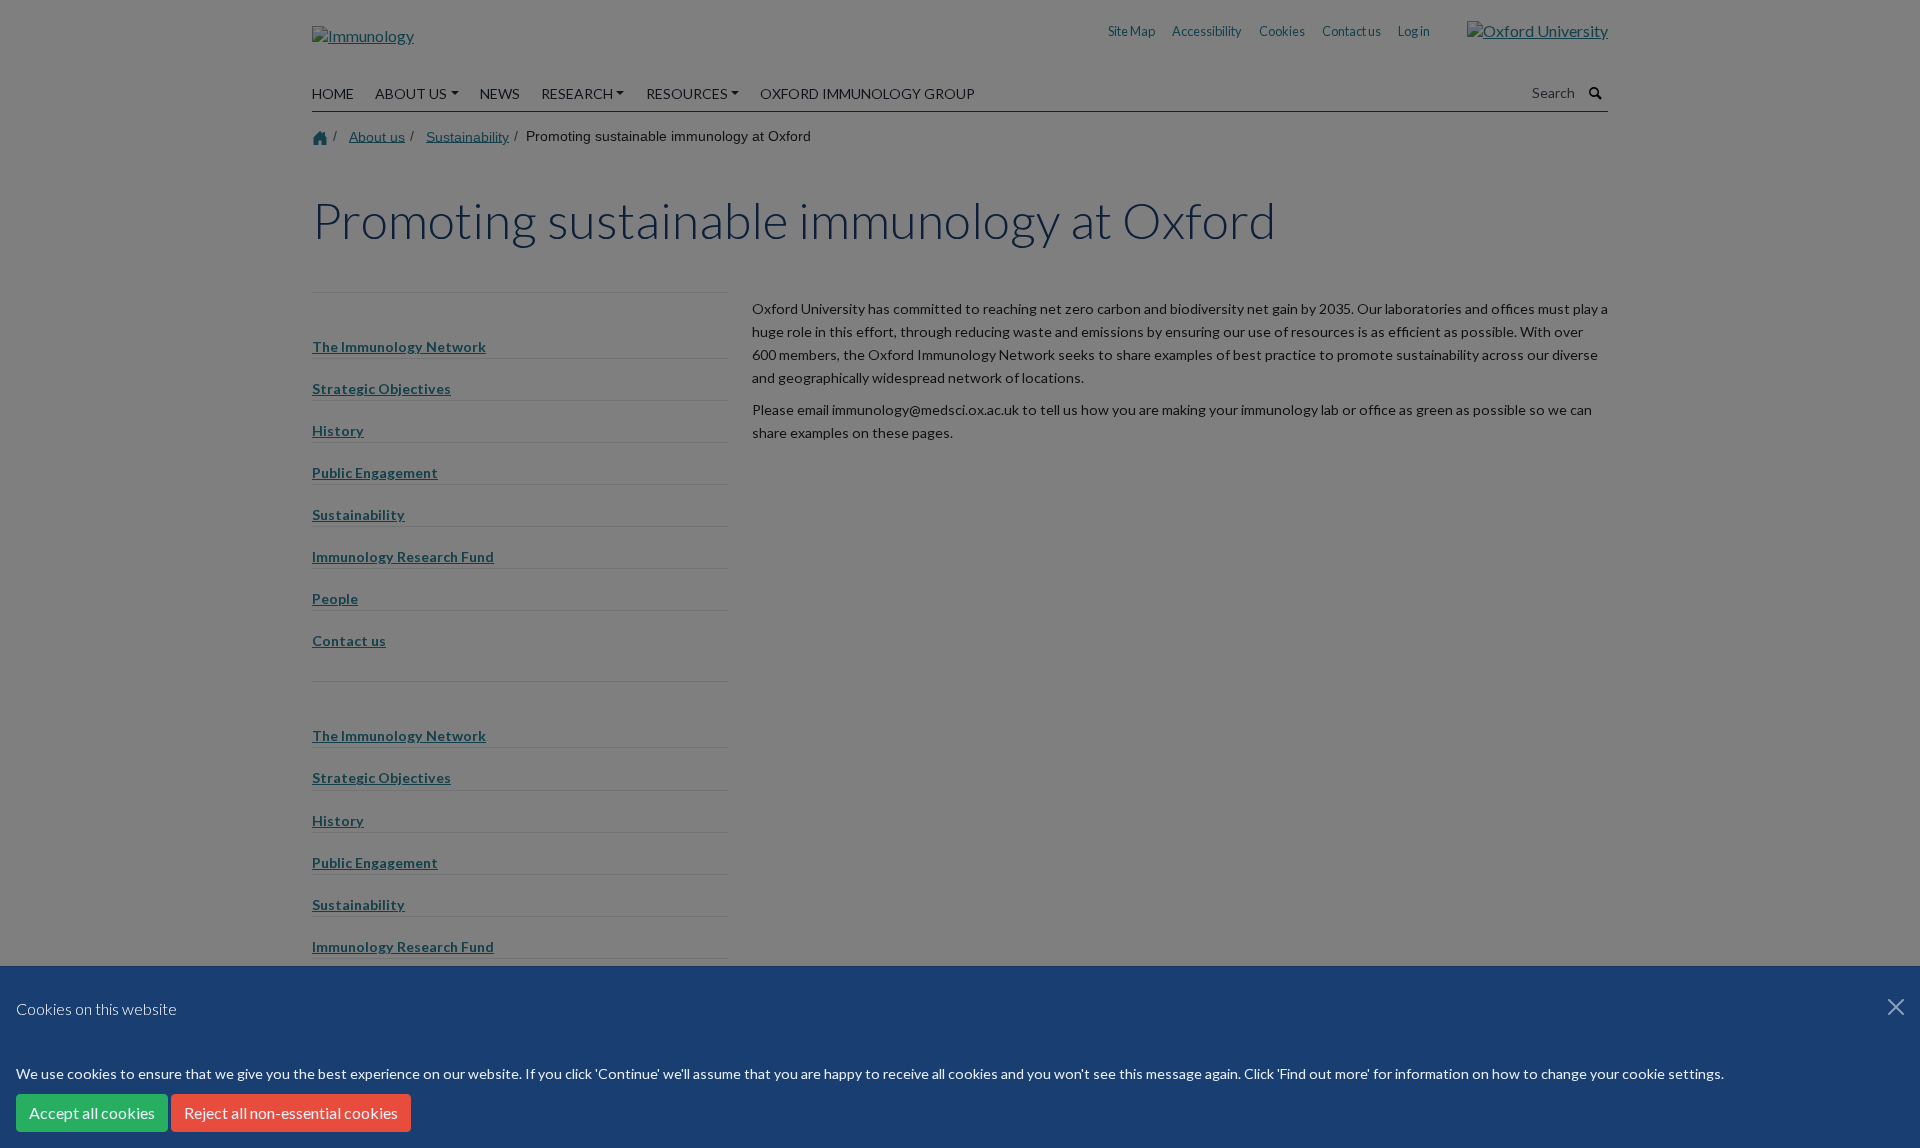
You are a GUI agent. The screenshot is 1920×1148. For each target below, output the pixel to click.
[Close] (1896, 1007)
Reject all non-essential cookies (291, 1112)
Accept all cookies (92, 1112)
